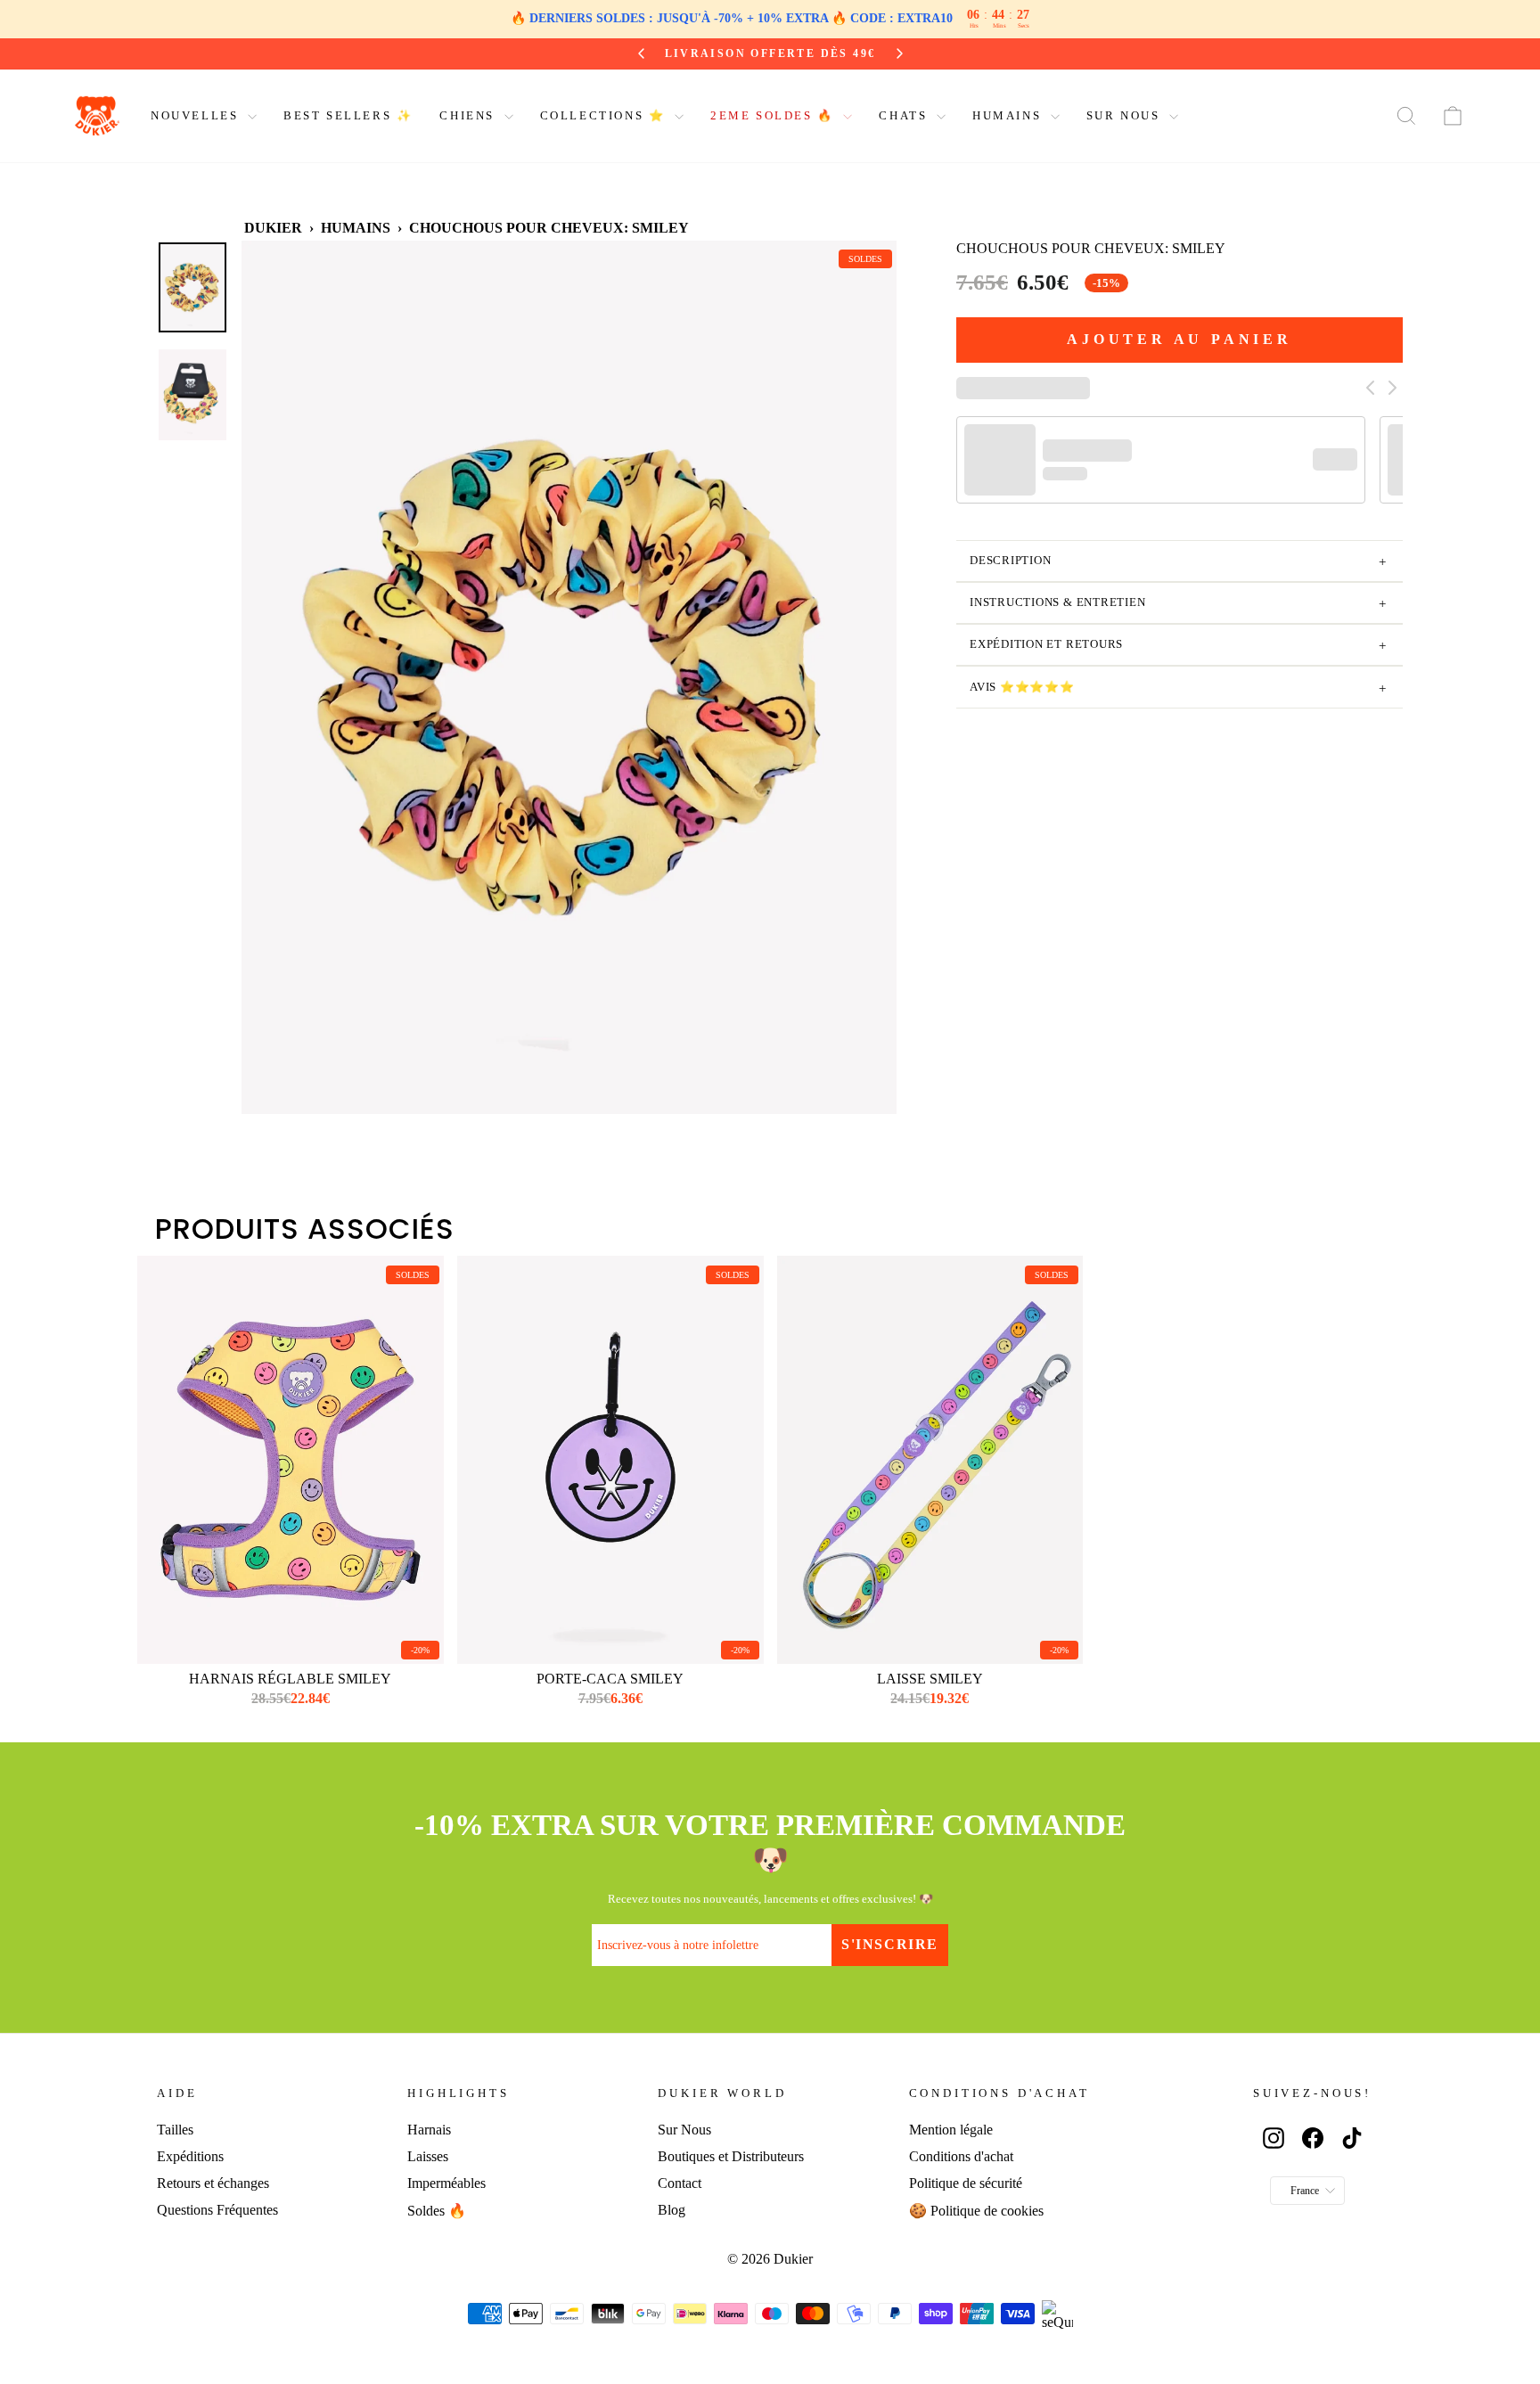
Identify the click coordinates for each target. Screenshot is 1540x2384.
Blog (672, 2210)
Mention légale (951, 2130)
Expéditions (190, 2156)
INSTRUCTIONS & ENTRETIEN (1178, 604)
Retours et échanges (213, 2183)
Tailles (175, 2130)
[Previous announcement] (642, 53)
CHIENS (469, 115)
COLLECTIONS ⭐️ (605, 115)
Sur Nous (684, 2130)
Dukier (273, 228)
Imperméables (446, 2183)
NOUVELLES (197, 115)
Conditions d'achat (961, 2156)
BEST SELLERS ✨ (348, 115)
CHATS (905, 115)
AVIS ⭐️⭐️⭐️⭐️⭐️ (1178, 688)
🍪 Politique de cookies (976, 2211)
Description (1178, 562)
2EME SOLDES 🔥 (774, 115)
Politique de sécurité (966, 2183)
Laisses (428, 2156)
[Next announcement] (899, 53)
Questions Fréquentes (217, 2210)
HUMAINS (1009, 115)
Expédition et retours (1178, 646)
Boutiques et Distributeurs (731, 2156)
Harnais (429, 2130)
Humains (356, 228)
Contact (680, 2183)
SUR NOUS (1126, 115)
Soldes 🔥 (437, 2211)
